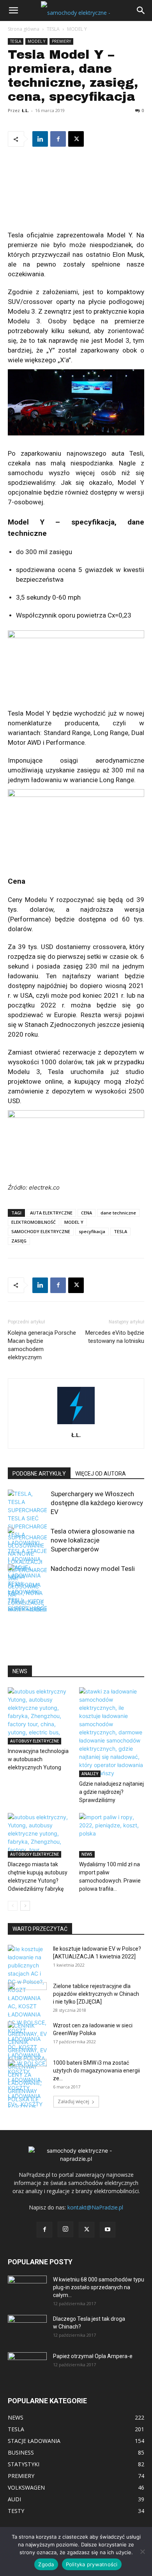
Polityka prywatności (92, 2564)
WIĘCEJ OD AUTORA (101, 1474)
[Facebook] (58, 139)
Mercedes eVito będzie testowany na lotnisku (115, 1337)
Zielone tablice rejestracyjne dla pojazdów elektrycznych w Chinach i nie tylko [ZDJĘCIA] (96, 1994)
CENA (87, 1213)
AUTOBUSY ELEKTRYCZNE (34, 1741)
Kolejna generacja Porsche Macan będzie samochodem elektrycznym (42, 1345)
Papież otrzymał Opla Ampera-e (93, 2356)
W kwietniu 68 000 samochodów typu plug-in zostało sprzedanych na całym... (99, 2287)
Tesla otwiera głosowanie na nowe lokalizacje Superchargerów (93, 1540)
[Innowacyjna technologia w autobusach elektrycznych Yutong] (41, 1716)
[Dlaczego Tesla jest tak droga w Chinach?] (27, 2329)
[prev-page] (13, 1606)
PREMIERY (61, 41)
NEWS (87, 1854)
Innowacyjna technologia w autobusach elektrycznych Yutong (38, 1759)
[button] (13, 11)
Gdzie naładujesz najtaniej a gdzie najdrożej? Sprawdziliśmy (111, 1792)
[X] (76, 139)
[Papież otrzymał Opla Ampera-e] (27, 2362)
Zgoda (46, 2564)
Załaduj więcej (73, 2101)
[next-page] (25, 1606)
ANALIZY (90, 1774)
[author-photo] (76, 1424)
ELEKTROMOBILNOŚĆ (34, 1222)
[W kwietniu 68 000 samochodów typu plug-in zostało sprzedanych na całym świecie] (27, 2286)
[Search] (141, 11)
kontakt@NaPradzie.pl (95, 2207)
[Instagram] (65, 2229)
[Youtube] (108, 2230)
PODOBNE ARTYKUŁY (39, 1474)
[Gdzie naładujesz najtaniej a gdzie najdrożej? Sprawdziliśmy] (112, 1732)
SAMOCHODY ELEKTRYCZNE (41, 1231)
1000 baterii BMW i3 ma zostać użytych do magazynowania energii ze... (96, 2071)
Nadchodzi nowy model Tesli (93, 1569)
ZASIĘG (19, 1241)
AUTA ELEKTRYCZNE (51, 1213)
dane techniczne (118, 1213)
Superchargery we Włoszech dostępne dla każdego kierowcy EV (97, 1503)
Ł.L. (25, 110)
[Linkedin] (40, 139)
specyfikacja (92, 1231)
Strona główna (24, 29)
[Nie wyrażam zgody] (142, 2551)
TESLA (53, 29)
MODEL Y (77, 29)
